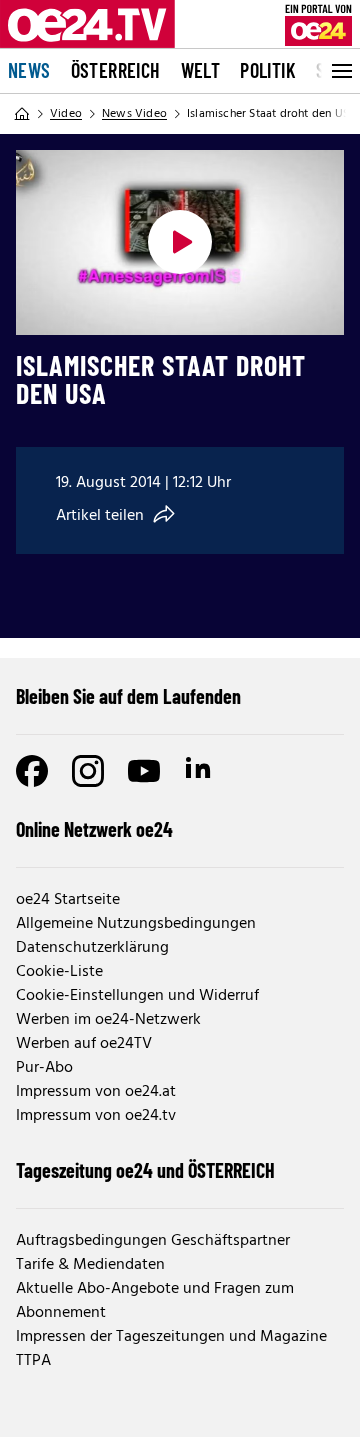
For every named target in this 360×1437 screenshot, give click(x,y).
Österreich (116, 70)
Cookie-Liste (59, 972)
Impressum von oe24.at (96, 1092)
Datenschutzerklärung (92, 948)
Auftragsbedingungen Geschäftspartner (153, 1241)
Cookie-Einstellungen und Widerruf (137, 996)
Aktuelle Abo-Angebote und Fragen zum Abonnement (155, 1301)
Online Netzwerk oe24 (94, 829)
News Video (134, 114)
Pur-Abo (44, 1068)
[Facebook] (32, 771)
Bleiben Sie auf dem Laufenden (128, 696)
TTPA (33, 1361)
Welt (201, 70)
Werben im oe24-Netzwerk (108, 1020)
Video (66, 114)
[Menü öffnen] (340, 71)
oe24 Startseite (68, 900)
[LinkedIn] (200, 771)
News (29, 70)
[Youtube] (144, 771)
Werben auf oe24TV (84, 1044)
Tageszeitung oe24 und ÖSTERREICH (145, 1170)
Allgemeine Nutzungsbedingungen (136, 924)
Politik (268, 70)
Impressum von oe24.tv (96, 1116)
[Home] (22, 114)
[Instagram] (88, 771)
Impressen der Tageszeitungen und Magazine (171, 1337)
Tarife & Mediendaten (90, 1265)
